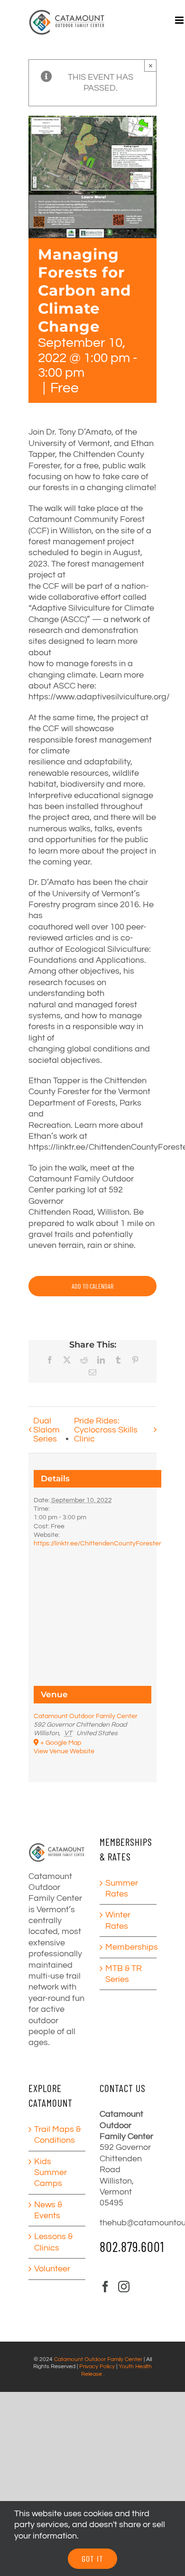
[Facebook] (105, 2287)
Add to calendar (92, 1286)
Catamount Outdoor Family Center (86, 1716)
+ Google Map (61, 1743)
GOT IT (92, 2558)
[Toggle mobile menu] (180, 20)
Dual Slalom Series (46, 1430)
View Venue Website (64, 1751)
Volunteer (52, 2269)
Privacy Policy (97, 2367)
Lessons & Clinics (53, 2242)
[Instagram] (124, 2287)
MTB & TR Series (124, 1974)
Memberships (129, 1947)
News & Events (48, 2210)
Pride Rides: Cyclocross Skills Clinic (106, 1430)
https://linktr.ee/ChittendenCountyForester (97, 1544)
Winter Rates (118, 1920)
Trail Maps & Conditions (57, 2135)
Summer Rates (122, 1888)
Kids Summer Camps (51, 2173)
